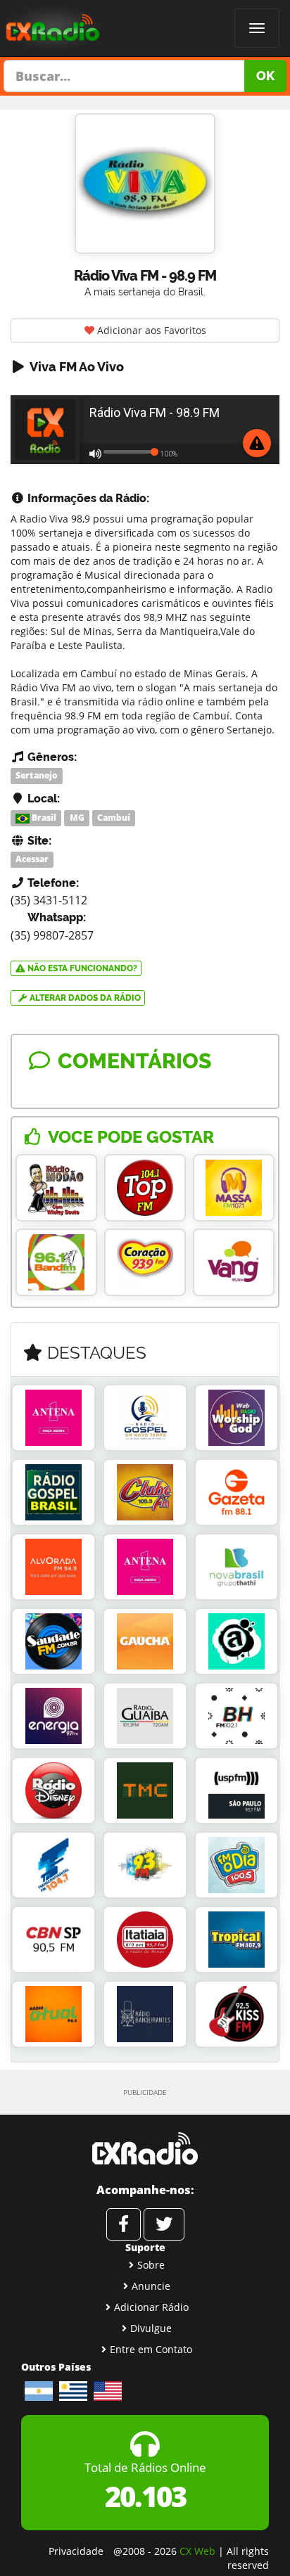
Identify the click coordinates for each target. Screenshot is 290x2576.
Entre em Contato (151, 2349)
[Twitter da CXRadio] (164, 2224)
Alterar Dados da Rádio (84, 998)
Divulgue (151, 2328)
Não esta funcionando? (81, 968)
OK (265, 76)
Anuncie (151, 2286)
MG (77, 818)
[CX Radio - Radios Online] (145, 2148)
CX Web (197, 2551)
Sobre (151, 2265)
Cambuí (114, 818)
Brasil (43, 818)
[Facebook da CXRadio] (124, 2224)
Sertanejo (37, 775)
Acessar (32, 860)
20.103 (145, 2496)
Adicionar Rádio (151, 2307)
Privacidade (76, 2551)
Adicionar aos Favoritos (150, 330)
